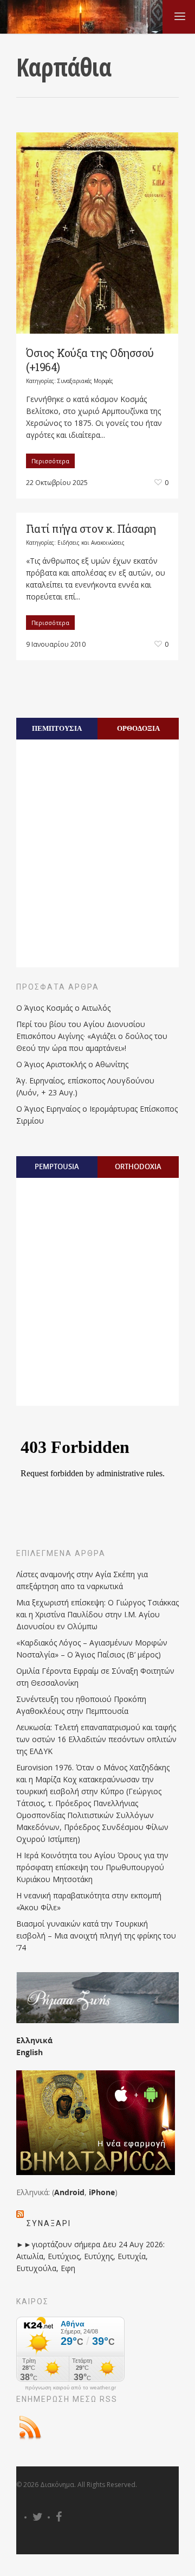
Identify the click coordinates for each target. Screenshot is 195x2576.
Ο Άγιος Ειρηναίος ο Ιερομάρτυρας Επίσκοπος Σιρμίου (97, 1115)
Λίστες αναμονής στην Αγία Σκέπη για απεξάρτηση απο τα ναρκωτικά (82, 1580)
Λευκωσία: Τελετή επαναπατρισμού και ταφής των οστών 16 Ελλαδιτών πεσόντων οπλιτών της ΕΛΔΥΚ (96, 1739)
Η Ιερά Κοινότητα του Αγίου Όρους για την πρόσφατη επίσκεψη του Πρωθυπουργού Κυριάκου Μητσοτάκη (92, 1867)
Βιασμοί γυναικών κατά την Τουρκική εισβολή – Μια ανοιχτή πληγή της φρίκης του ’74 (96, 1936)
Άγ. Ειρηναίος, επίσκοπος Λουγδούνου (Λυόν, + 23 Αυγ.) (85, 1086)
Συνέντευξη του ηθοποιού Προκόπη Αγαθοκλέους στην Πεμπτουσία (81, 1705)
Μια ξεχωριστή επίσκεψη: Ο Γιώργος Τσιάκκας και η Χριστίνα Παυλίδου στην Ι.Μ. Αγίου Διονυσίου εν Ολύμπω (97, 1614)
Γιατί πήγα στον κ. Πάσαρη (91, 528)
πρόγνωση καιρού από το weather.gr (70, 2388)
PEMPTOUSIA (57, 1166)
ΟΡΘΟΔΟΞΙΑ (138, 728)
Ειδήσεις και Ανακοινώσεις (91, 543)
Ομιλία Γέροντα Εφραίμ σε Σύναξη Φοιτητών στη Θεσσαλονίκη (95, 1677)
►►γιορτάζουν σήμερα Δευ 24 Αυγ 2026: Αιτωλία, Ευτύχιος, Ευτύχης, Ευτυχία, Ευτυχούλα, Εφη (90, 2256)
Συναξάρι (49, 2223)
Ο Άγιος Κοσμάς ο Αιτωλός (63, 1008)
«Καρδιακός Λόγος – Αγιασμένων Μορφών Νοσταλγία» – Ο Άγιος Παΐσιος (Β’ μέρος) (92, 1649)
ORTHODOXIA (138, 1166)
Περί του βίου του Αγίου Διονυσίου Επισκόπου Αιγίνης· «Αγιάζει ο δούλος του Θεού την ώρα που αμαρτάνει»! (92, 1036)
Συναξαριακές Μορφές (85, 381)
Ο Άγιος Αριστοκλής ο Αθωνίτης (72, 1064)
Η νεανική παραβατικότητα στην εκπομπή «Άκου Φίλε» (89, 1901)
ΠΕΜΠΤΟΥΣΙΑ (57, 728)
